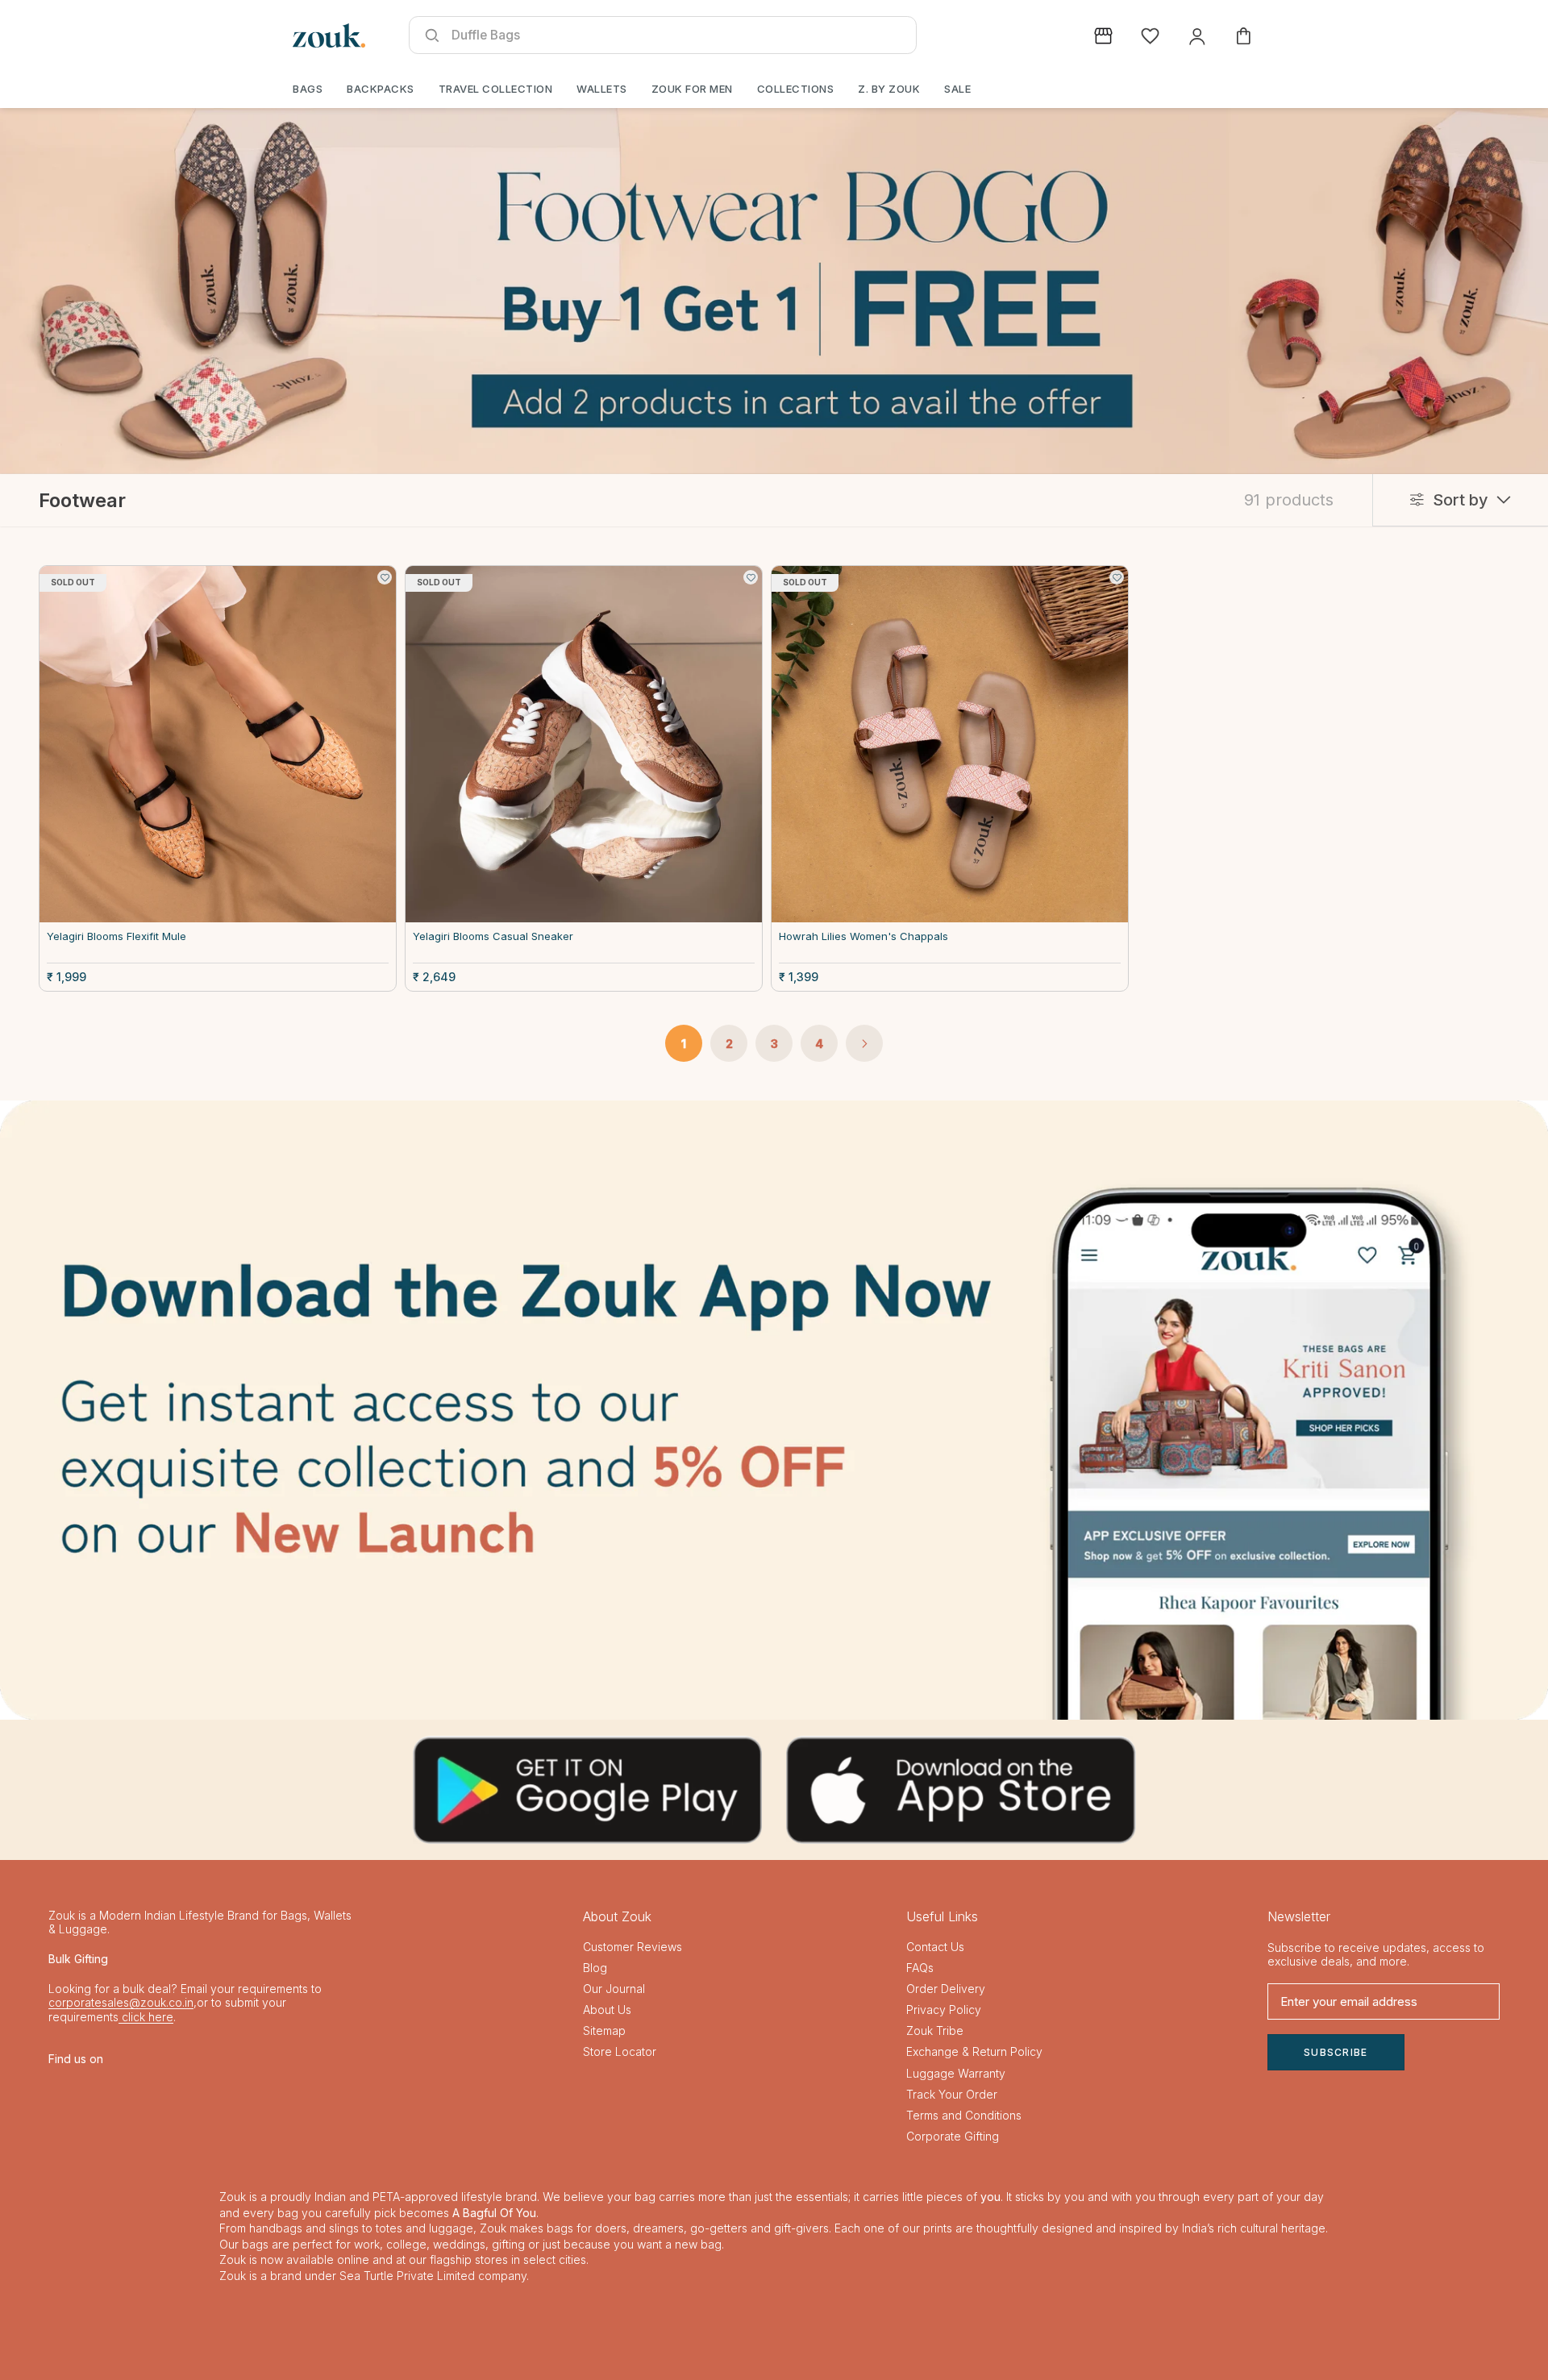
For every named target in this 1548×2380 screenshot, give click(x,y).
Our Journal (614, 1989)
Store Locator (620, 2051)
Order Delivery (946, 1989)
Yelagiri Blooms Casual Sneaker (493, 936)
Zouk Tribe (935, 2030)
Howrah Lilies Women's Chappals (863, 936)
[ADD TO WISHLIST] (385, 577)
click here (146, 2017)
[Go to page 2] (864, 1043)
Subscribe (1336, 2052)
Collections (796, 89)
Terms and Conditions (964, 2115)
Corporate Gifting (953, 2136)
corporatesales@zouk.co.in (121, 2002)
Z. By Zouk (889, 89)
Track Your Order (952, 2094)
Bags (308, 89)
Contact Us (935, 1947)
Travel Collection (496, 89)
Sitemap (604, 2030)
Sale (957, 89)
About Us (607, 2010)
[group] (774, 1410)
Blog (595, 1968)
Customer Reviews (633, 1947)
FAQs (920, 1968)
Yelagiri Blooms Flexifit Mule (117, 936)
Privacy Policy (944, 2010)
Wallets (602, 89)
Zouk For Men (692, 89)
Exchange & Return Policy (974, 2051)
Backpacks (381, 89)
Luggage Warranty (956, 2073)
